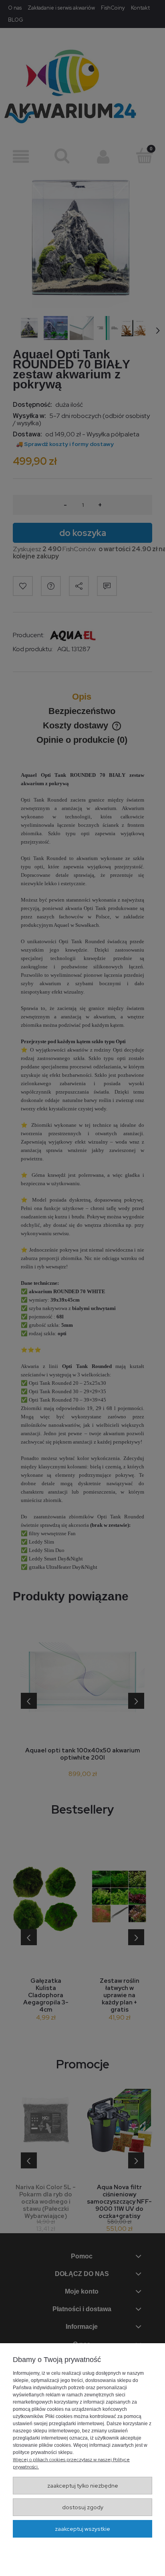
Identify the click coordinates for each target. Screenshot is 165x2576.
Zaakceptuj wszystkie (82, 2529)
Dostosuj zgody (83, 2507)
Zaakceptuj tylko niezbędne (83, 2486)
